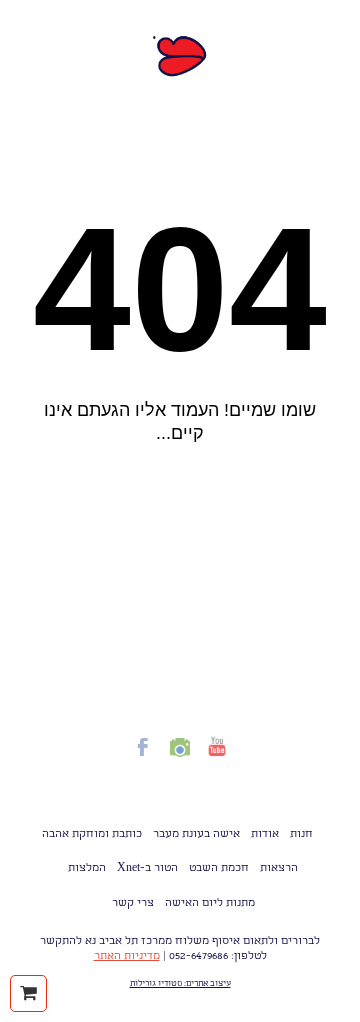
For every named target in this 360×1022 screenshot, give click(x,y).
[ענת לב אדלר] (180, 57)
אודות (265, 835)
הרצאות (279, 869)
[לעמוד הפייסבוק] (143, 759)
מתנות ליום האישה (210, 904)
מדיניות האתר (127, 957)
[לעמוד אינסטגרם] (180, 759)
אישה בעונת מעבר (196, 835)
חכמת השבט (219, 869)
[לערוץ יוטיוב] (217, 759)
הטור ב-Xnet (147, 869)
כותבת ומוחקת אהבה (92, 835)
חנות (301, 835)
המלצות (87, 869)
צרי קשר (133, 904)
